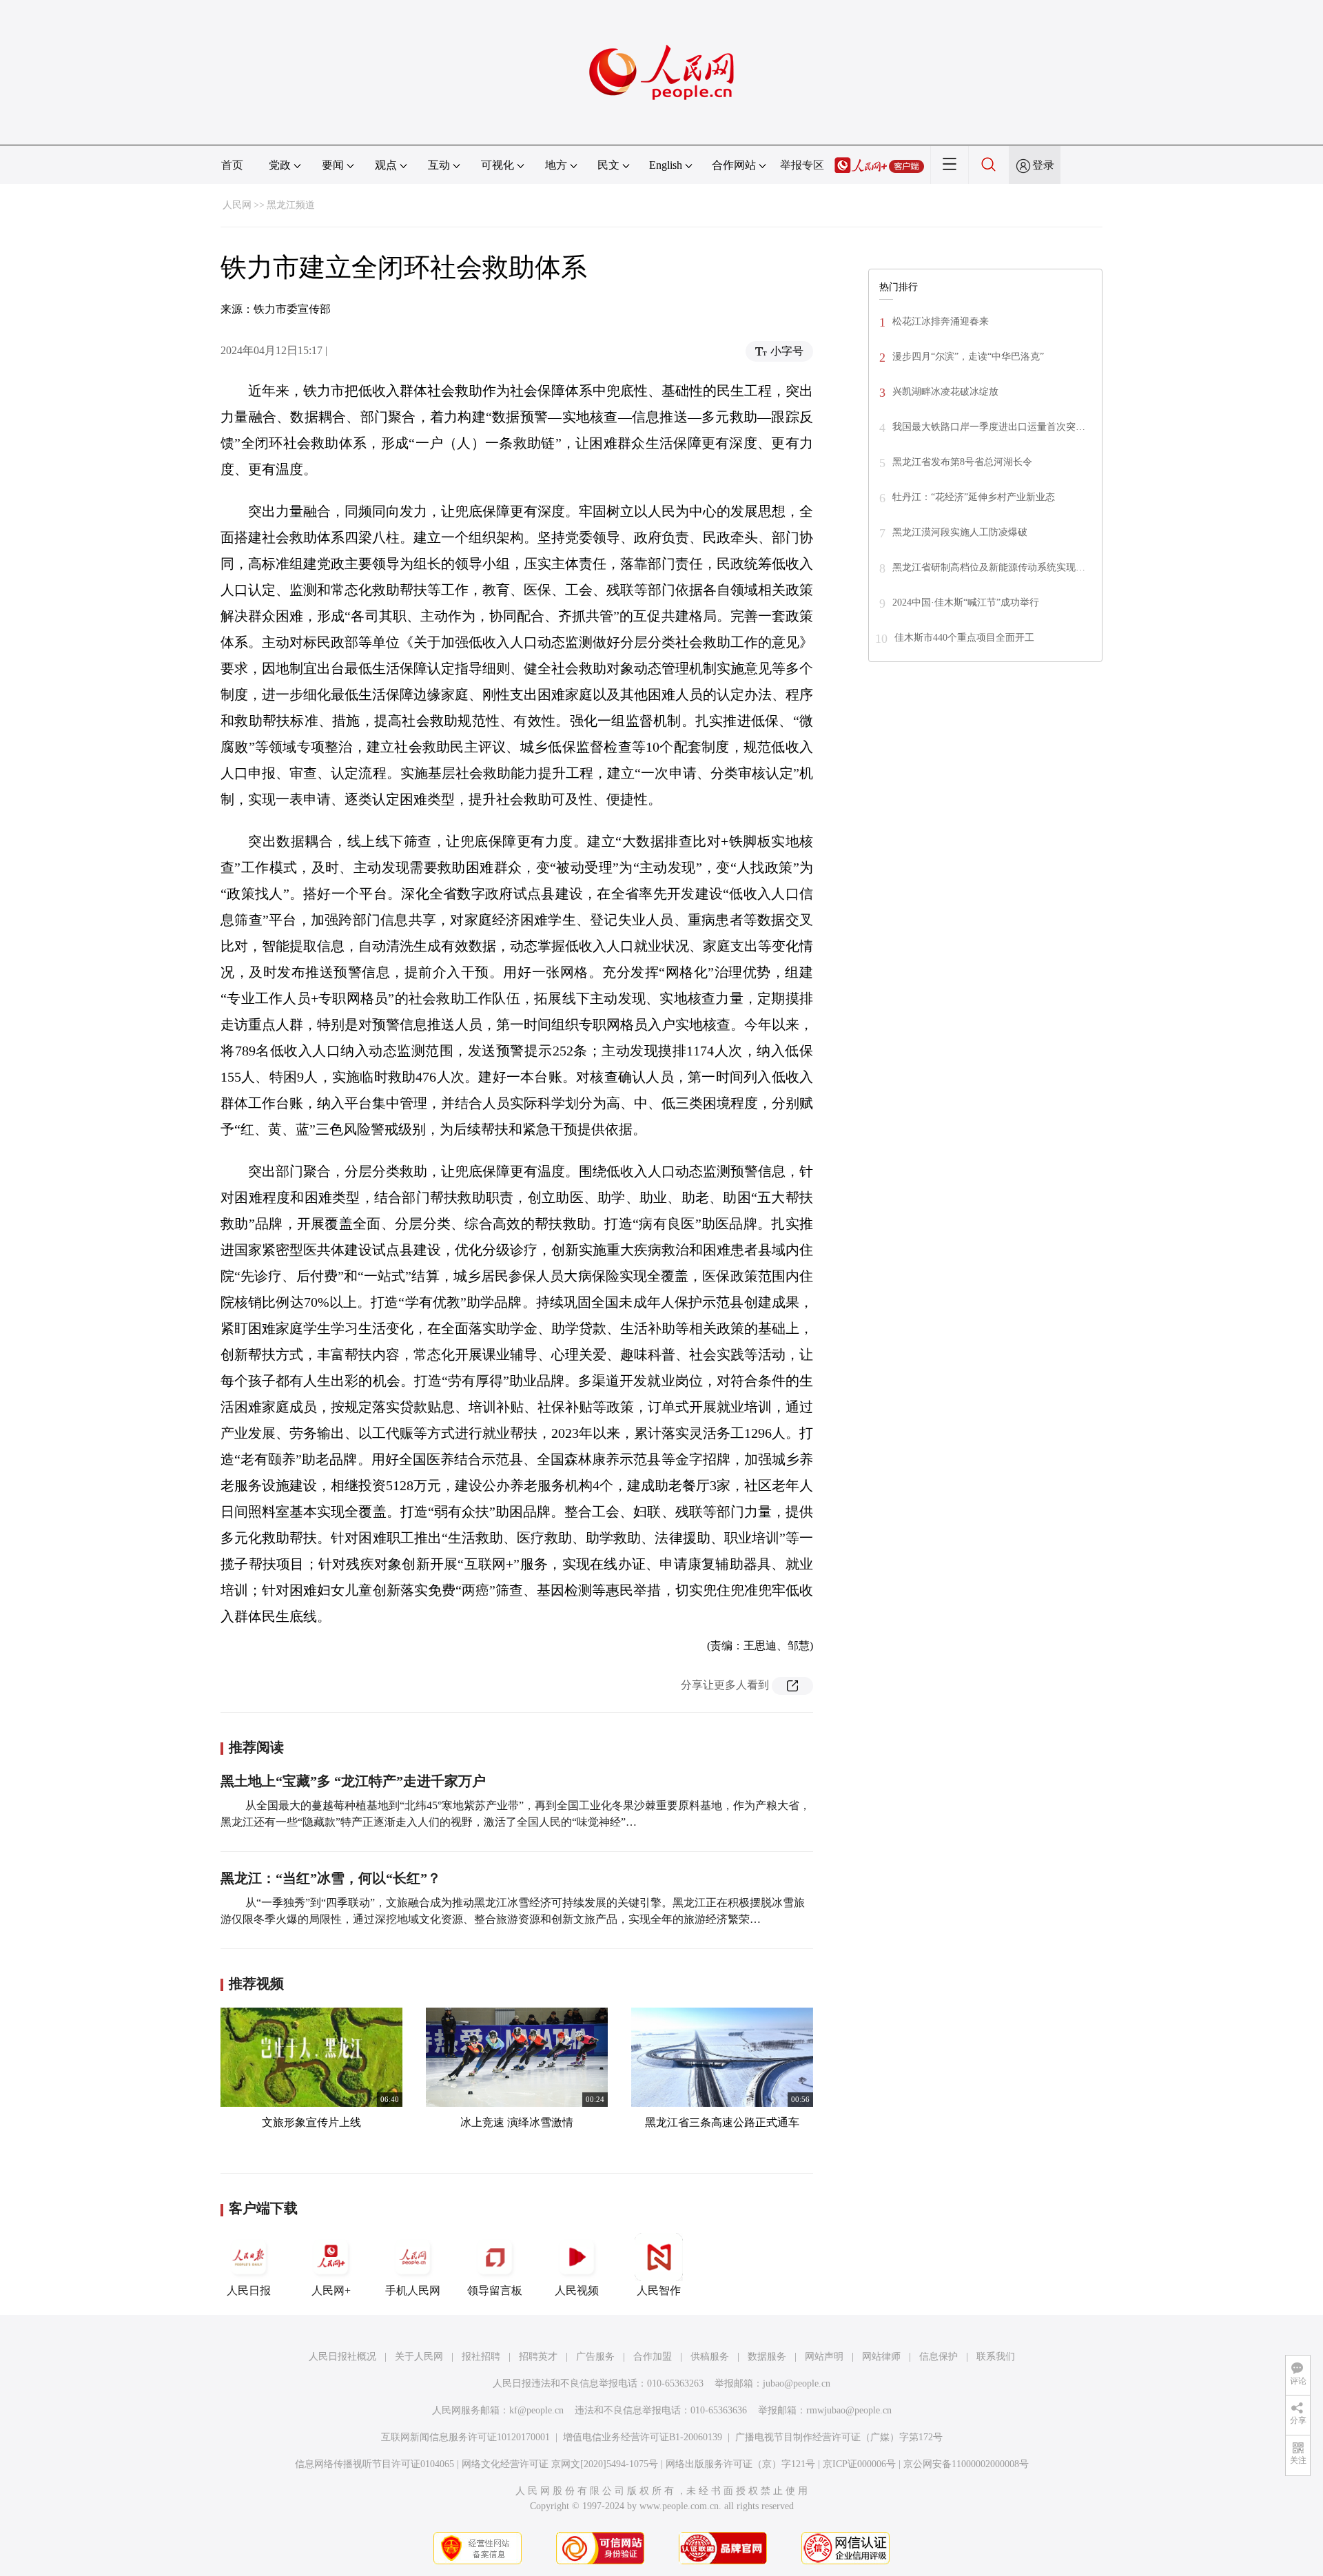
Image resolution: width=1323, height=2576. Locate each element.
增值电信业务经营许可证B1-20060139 (643, 2437)
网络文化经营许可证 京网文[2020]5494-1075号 (560, 2464)
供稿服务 (710, 2357)
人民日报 (249, 2290)
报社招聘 (481, 2357)
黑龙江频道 (291, 205)
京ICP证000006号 (859, 2464)
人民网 (237, 205)
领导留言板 (495, 2290)
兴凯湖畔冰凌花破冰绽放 (945, 392)
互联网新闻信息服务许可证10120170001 (465, 2437)
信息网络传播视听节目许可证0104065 (375, 2464)
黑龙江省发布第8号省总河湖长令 (962, 462)
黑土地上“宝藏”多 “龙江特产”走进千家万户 (353, 1781)
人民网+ (331, 2290)
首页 (232, 165)
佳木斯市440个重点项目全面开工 (964, 638)
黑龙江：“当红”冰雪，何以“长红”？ (331, 1878)
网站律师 (881, 2357)
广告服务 (595, 2357)
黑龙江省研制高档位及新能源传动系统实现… (989, 567)
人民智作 (659, 2290)
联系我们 (996, 2357)
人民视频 (577, 2290)
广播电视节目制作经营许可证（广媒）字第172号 (839, 2437)
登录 (1043, 165)
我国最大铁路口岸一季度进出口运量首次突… (989, 427)
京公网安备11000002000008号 (966, 2464)
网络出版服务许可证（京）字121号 (740, 2464)
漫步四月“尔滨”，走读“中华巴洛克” (968, 357)
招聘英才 (538, 2357)
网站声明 (824, 2357)
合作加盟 (653, 2357)
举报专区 (802, 165)
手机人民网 (413, 2290)
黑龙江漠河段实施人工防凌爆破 (960, 532)
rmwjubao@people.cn (849, 2410)
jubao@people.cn (797, 2383)
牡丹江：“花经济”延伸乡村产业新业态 (974, 497)
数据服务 (767, 2357)
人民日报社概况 (342, 2357)
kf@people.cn (536, 2410)
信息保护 (939, 2357)
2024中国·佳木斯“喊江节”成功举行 (966, 602)
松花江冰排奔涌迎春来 (941, 321)
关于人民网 (419, 2357)
